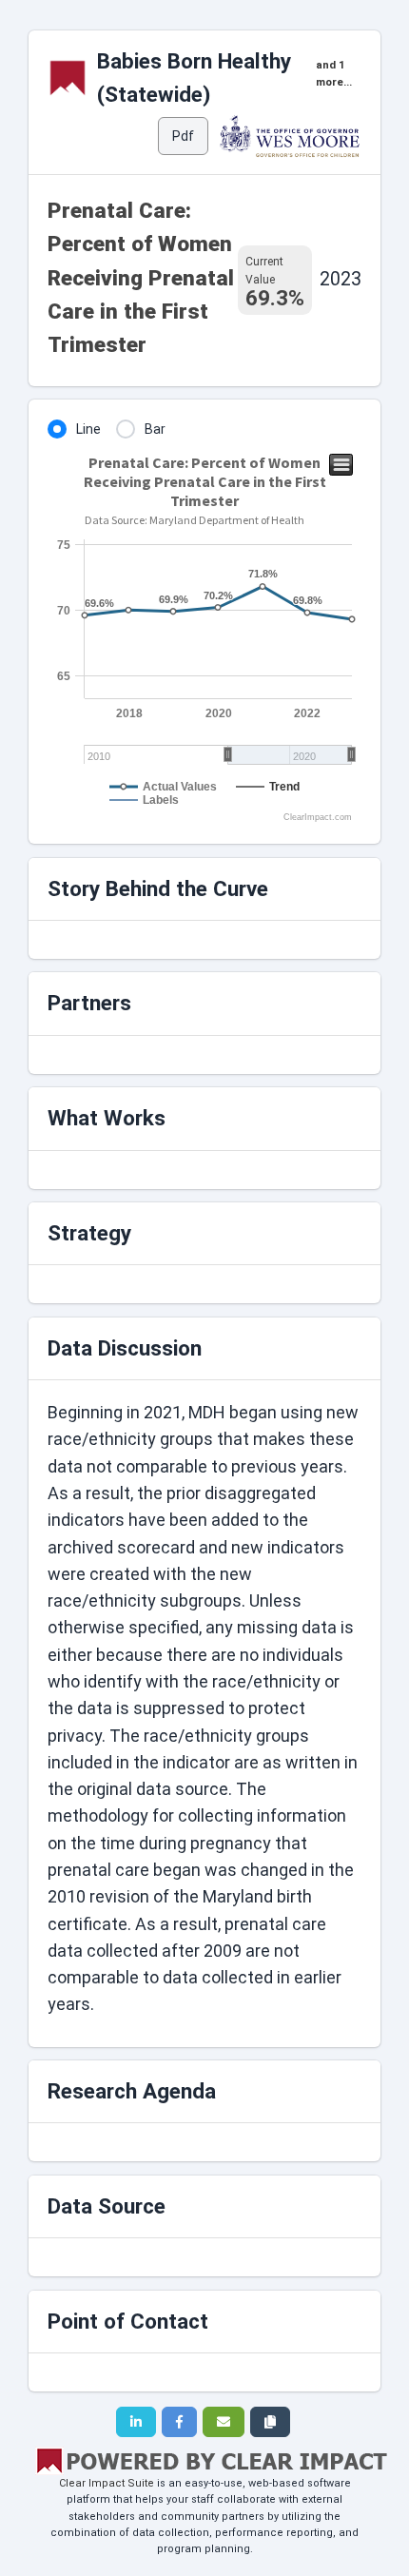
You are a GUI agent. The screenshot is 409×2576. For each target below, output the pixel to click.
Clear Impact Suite (107, 2483)
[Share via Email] (224, 2422)
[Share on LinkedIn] (136, 2422)
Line (88, 429)
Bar (155, 429)
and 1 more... (334, 74)
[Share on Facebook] (179, 2422)
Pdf (183, 136)
